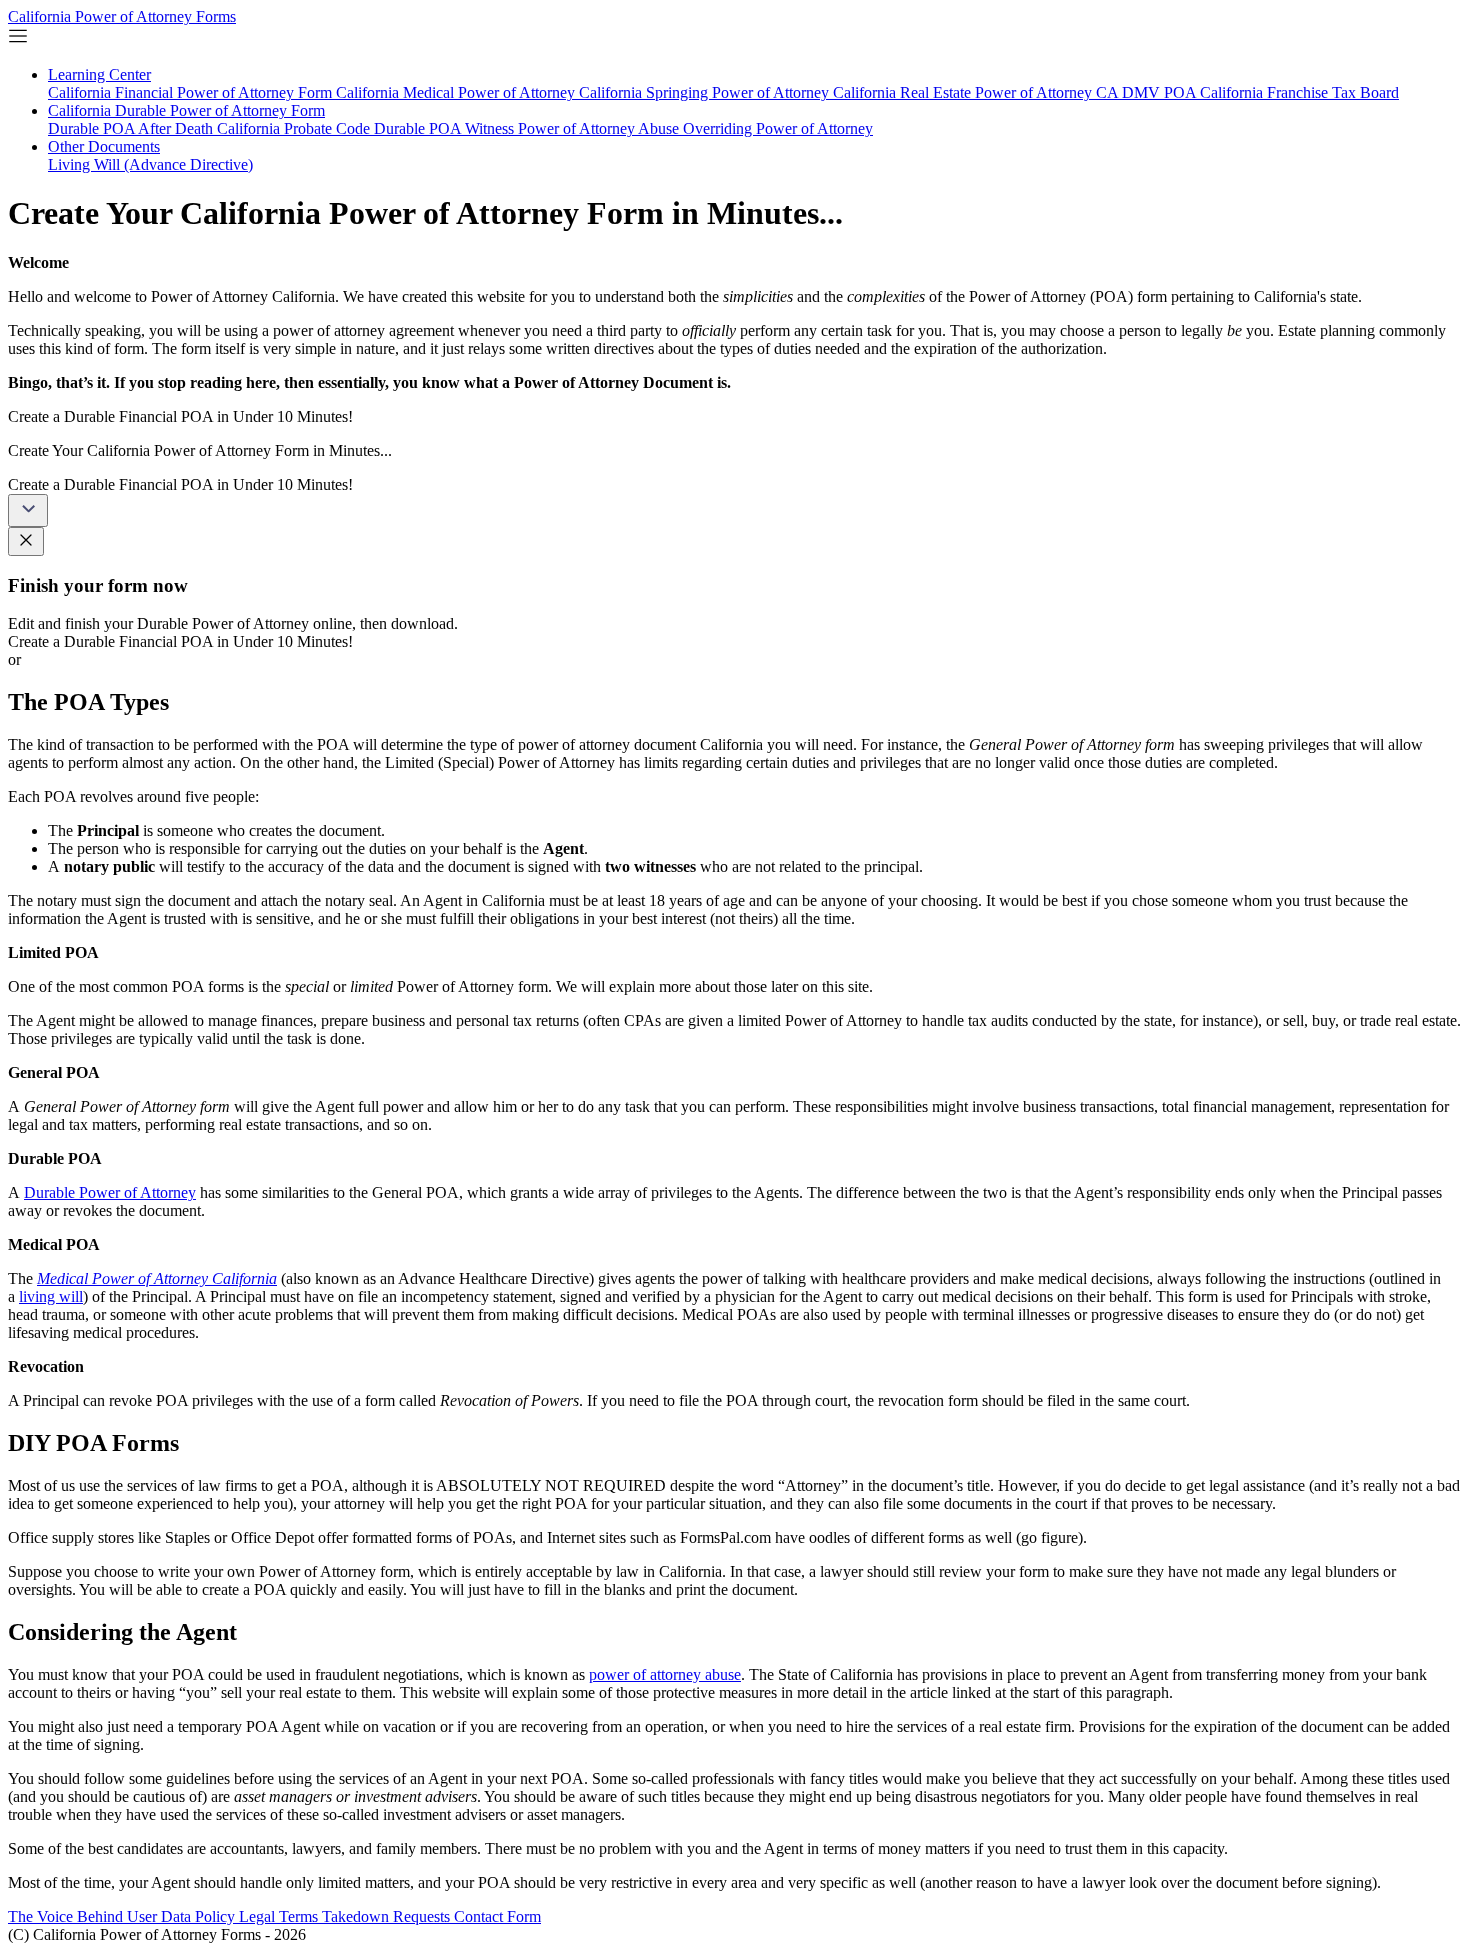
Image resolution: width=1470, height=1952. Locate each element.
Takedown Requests (388, 1916)
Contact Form (497, 1916)
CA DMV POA (1148, 92)
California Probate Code (295, 128)
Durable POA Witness (446, 128)
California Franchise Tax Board (1299, 92)
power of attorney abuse (665, 1674)
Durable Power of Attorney (110, 1192)
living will (51, 1296)
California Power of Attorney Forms (122, 16)
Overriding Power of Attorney (778, 128)
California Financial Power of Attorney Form (192, 92)
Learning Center (99, 74)
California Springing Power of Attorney (706, 92)
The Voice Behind (67, 1916)
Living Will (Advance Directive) (150, 164)
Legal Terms (280, 1916)
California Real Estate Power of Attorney (964, 92)
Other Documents (104, 146)
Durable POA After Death (132, 128)
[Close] (26, 541)
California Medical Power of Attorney (457, 92)
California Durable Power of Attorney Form (186, 110)
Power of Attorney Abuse (600, 128)
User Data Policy (183, 1916)
